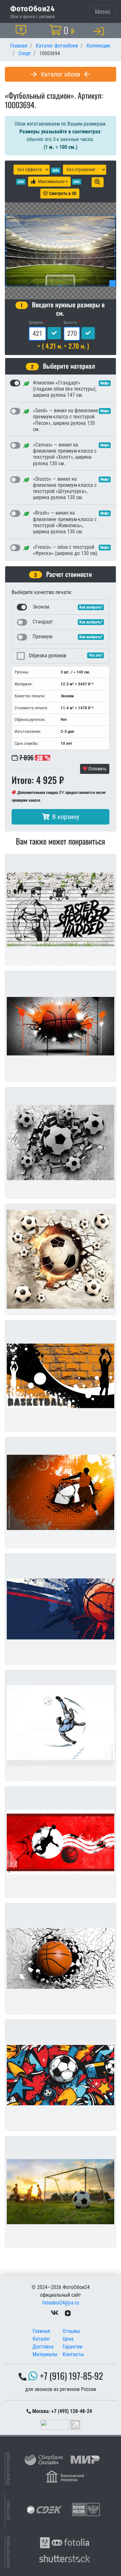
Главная (41, 2331)
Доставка (43, 2347)
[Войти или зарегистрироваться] (100, 31)
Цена (68, 2339)
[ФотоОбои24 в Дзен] (68, 2313)
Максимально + (53, 181)
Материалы (45, 2354)
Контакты (73, 2354)
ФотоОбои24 (33, 8)
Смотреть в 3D (63, 193)
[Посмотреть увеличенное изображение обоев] (98, 182)
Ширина (36, 322)
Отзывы (71, 2331)
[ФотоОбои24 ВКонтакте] (55, 2313)
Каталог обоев (60, 74)
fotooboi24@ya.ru (61, 2303)
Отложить (97, 769)
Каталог (41, 2339)
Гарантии (72, 2347)
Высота (70, 322)
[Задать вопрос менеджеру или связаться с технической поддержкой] (22, 30)
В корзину (66, 817)
